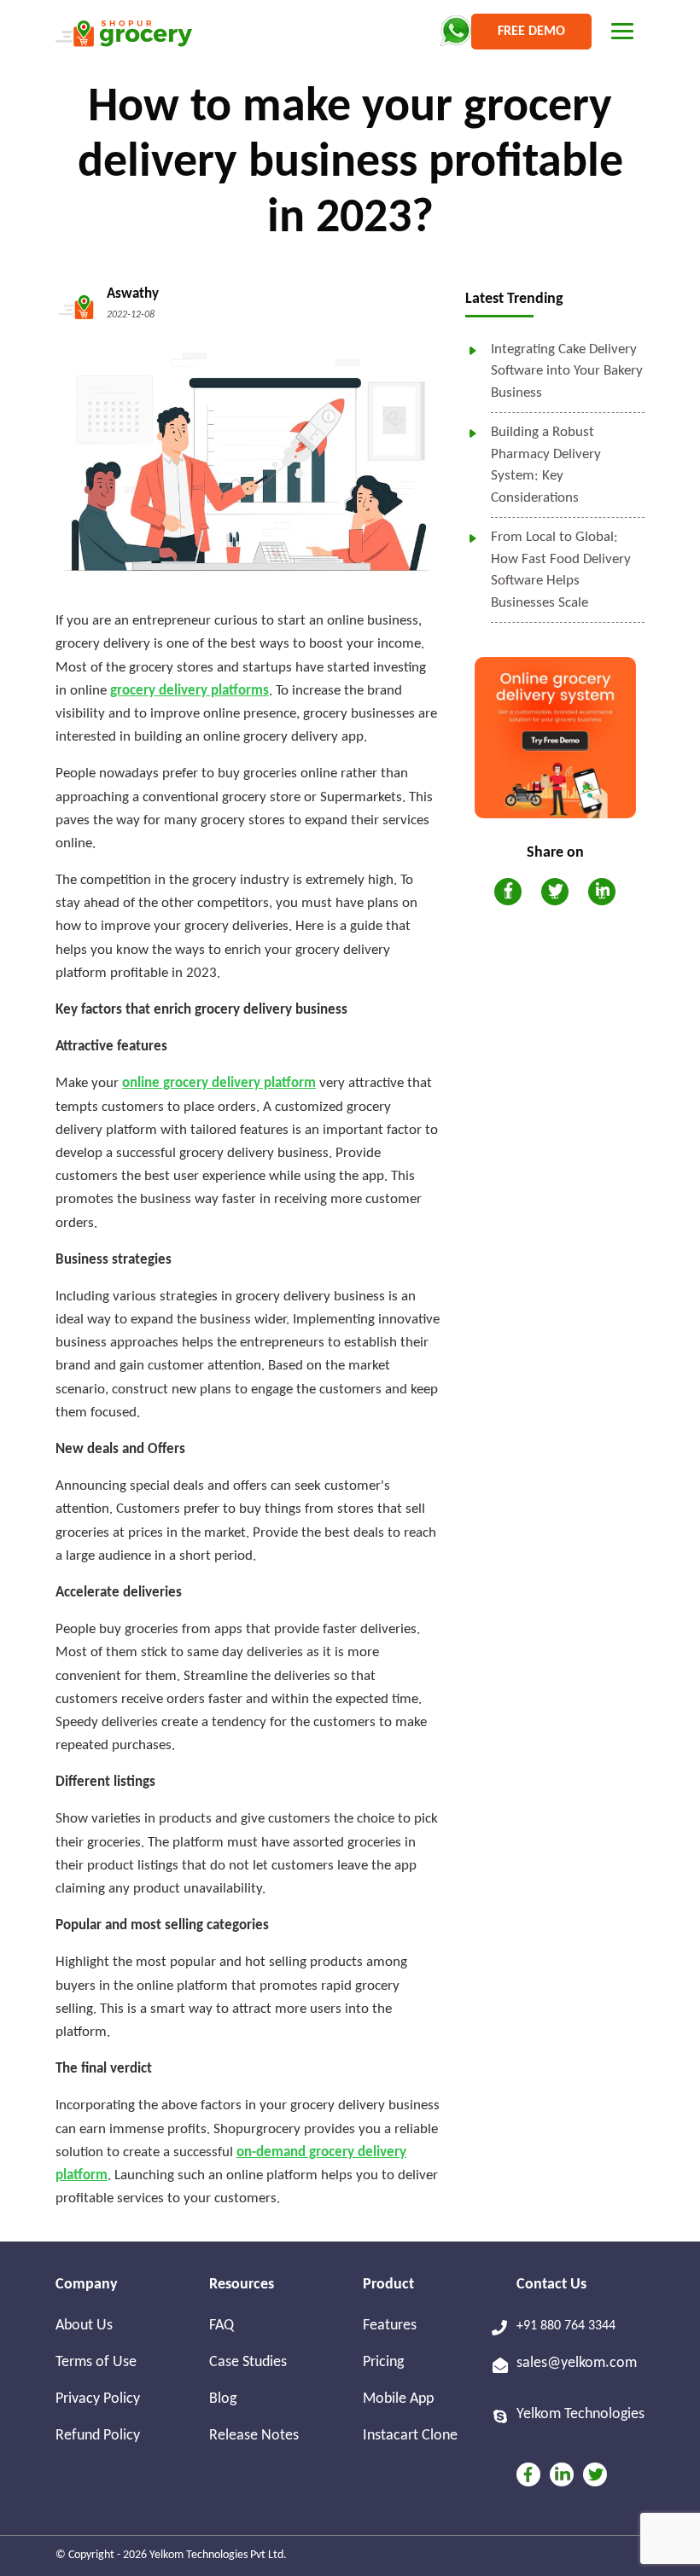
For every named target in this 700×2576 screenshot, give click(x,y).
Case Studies (248, 2362)
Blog (223, 2399)
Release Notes (254, 2436)
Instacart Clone (410, 2436)
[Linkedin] (562, 2474)
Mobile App (398, 2399)
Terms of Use (96, 2362)
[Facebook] (528, 2474)
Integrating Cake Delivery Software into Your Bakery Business (567, 371)
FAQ (222, 2326)
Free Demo (531, 32)
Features (390, 2326)
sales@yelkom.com (577, 2363)
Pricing (383, 2362)
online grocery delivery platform (219, 1083)
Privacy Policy (98, 2399)
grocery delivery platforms (190, 691)
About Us (84, 2326)
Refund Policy (98, 2436)
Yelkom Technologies (580, 2414)
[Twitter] (595, 2474)
